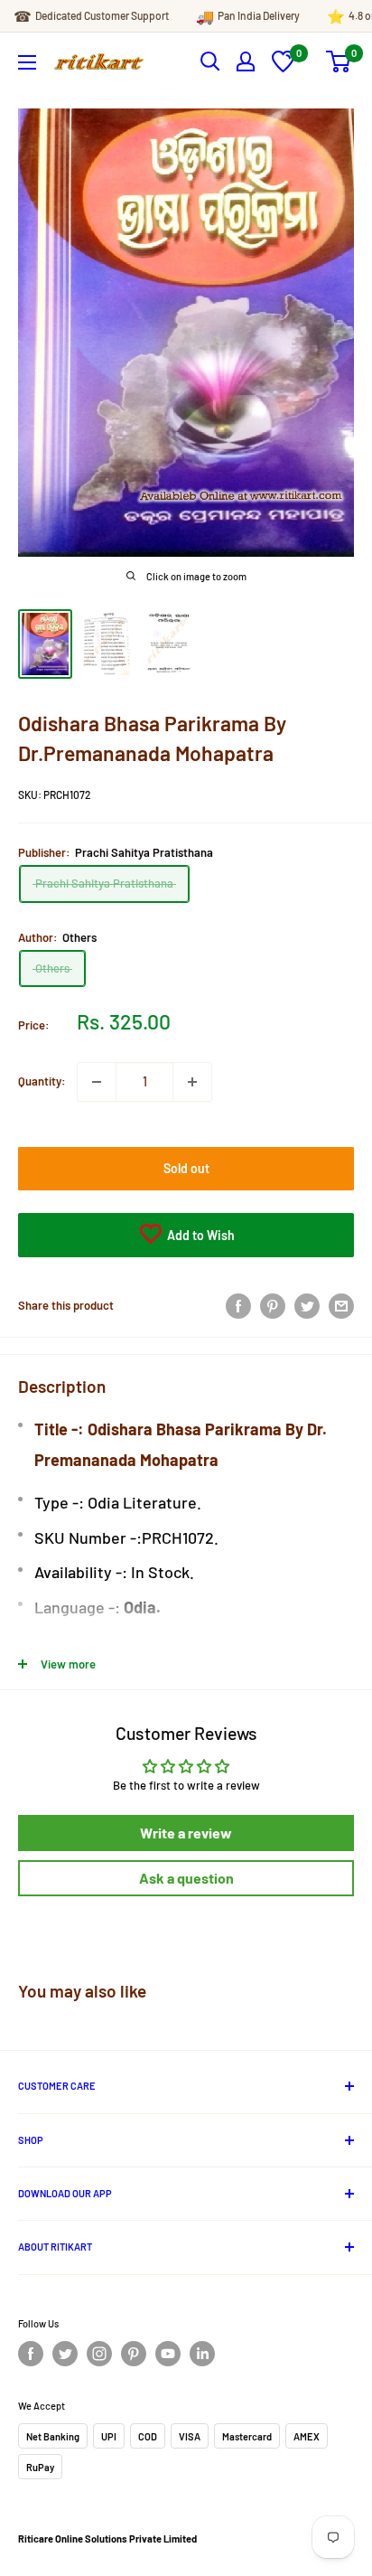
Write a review (186, 1833)
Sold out (186, 1168)
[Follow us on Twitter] (65, 2354)
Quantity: (42, 1081)
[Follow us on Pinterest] (134, 2354)
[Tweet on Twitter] (307, 1306)
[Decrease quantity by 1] (97, 1082)
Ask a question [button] (186, 1878)
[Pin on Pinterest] (273, 1306)
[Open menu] (27, 62)
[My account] (246, 61)
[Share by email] (341, 1306)
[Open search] (210, 61)
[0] (283, 68)
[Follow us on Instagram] (99, 2354)
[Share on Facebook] (238, 1306)
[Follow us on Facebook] (31, 2354)
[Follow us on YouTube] (168, 2354)
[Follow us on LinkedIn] (202, 2354)
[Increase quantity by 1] (192, 1082)
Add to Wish (200, 1235)
